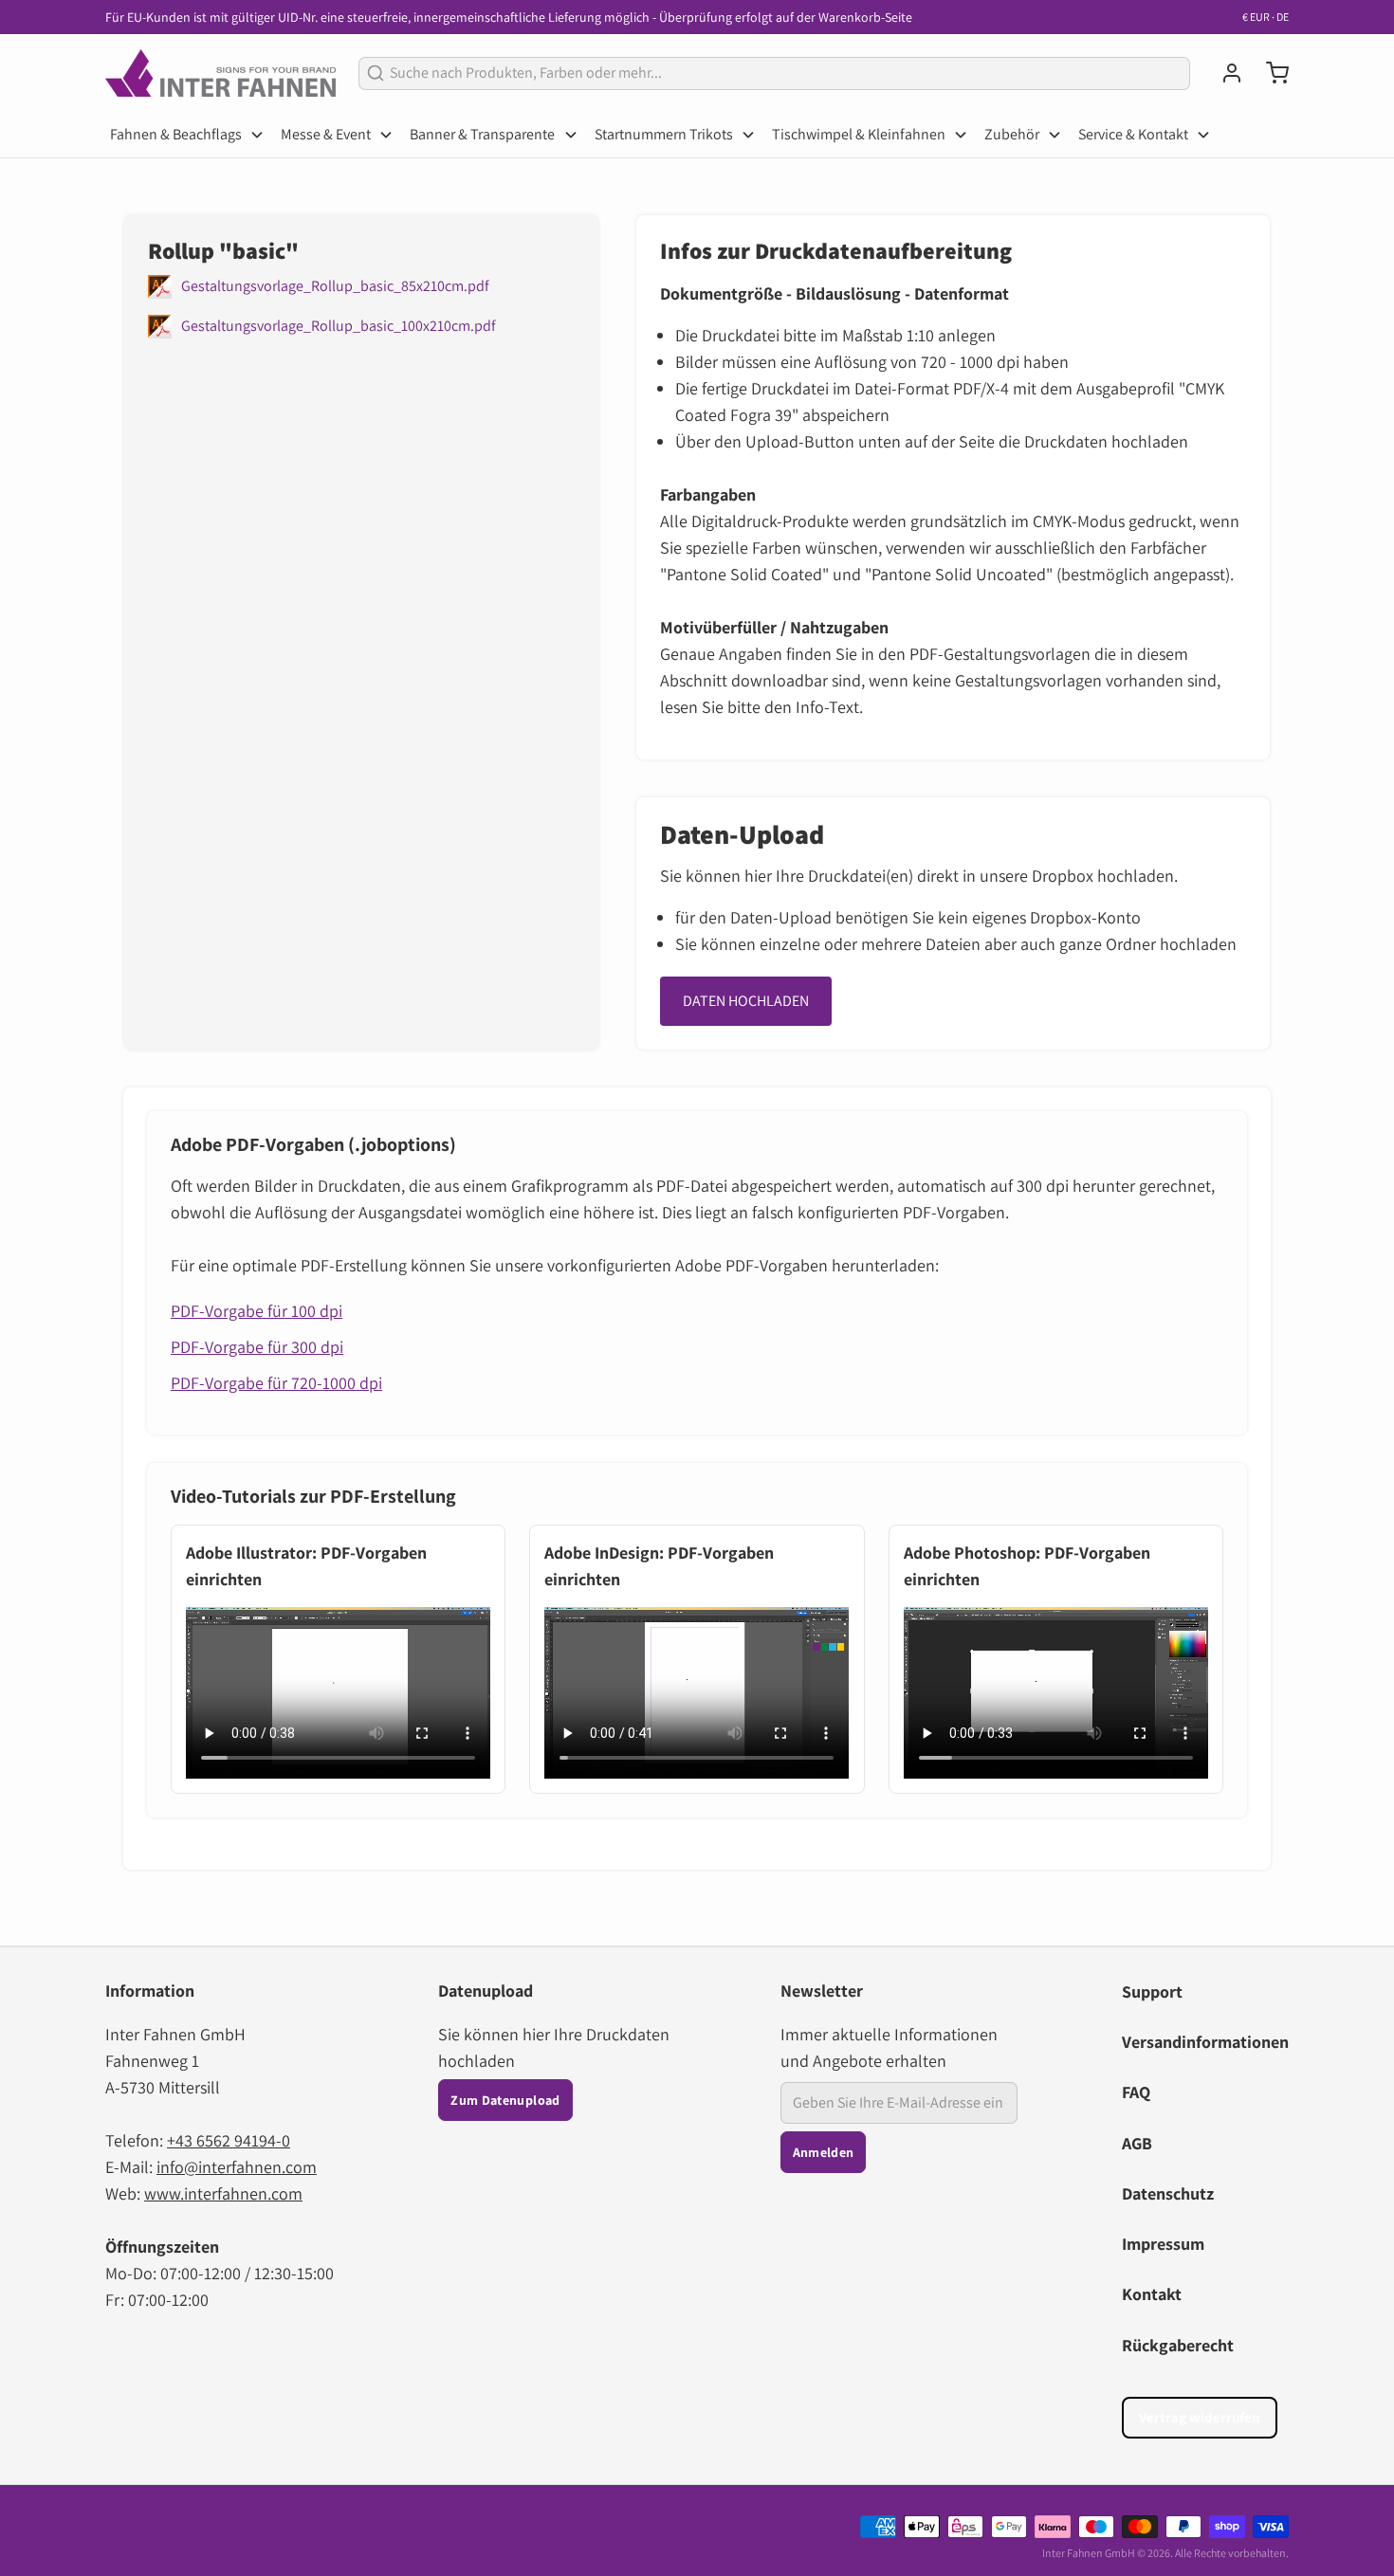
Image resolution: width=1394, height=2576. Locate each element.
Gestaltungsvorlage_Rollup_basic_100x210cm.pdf (339, 326)
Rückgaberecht (1178, 2345)
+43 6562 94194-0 (229, 2140)
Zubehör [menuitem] (1012, 134)
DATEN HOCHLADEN (746, 1001)
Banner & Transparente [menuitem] (482, 134)
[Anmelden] (1224, 73)
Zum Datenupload (505, 2100)
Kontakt (1152, 2294)
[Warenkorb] (1270, 73)
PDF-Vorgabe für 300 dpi (257, 1347)
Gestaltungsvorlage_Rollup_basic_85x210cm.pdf (335, 286)
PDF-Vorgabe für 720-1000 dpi (276, 1383)
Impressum (1163, 2244)
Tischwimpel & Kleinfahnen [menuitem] (859, 134)
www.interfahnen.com (223, 2193)
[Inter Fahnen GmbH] (220, 73)
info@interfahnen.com (237, 2167)
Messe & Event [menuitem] (326, 134)
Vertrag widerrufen (1200, 2417)
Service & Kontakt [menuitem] (1133, 134)
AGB (1137, 2143)
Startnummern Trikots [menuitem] (664, 134)
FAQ (1136, 2092)
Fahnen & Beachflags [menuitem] (176, 134)
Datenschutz (1168, 2193)
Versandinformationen (1205, 2042)
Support (1152, 1991)
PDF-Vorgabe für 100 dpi (257, 1311)
